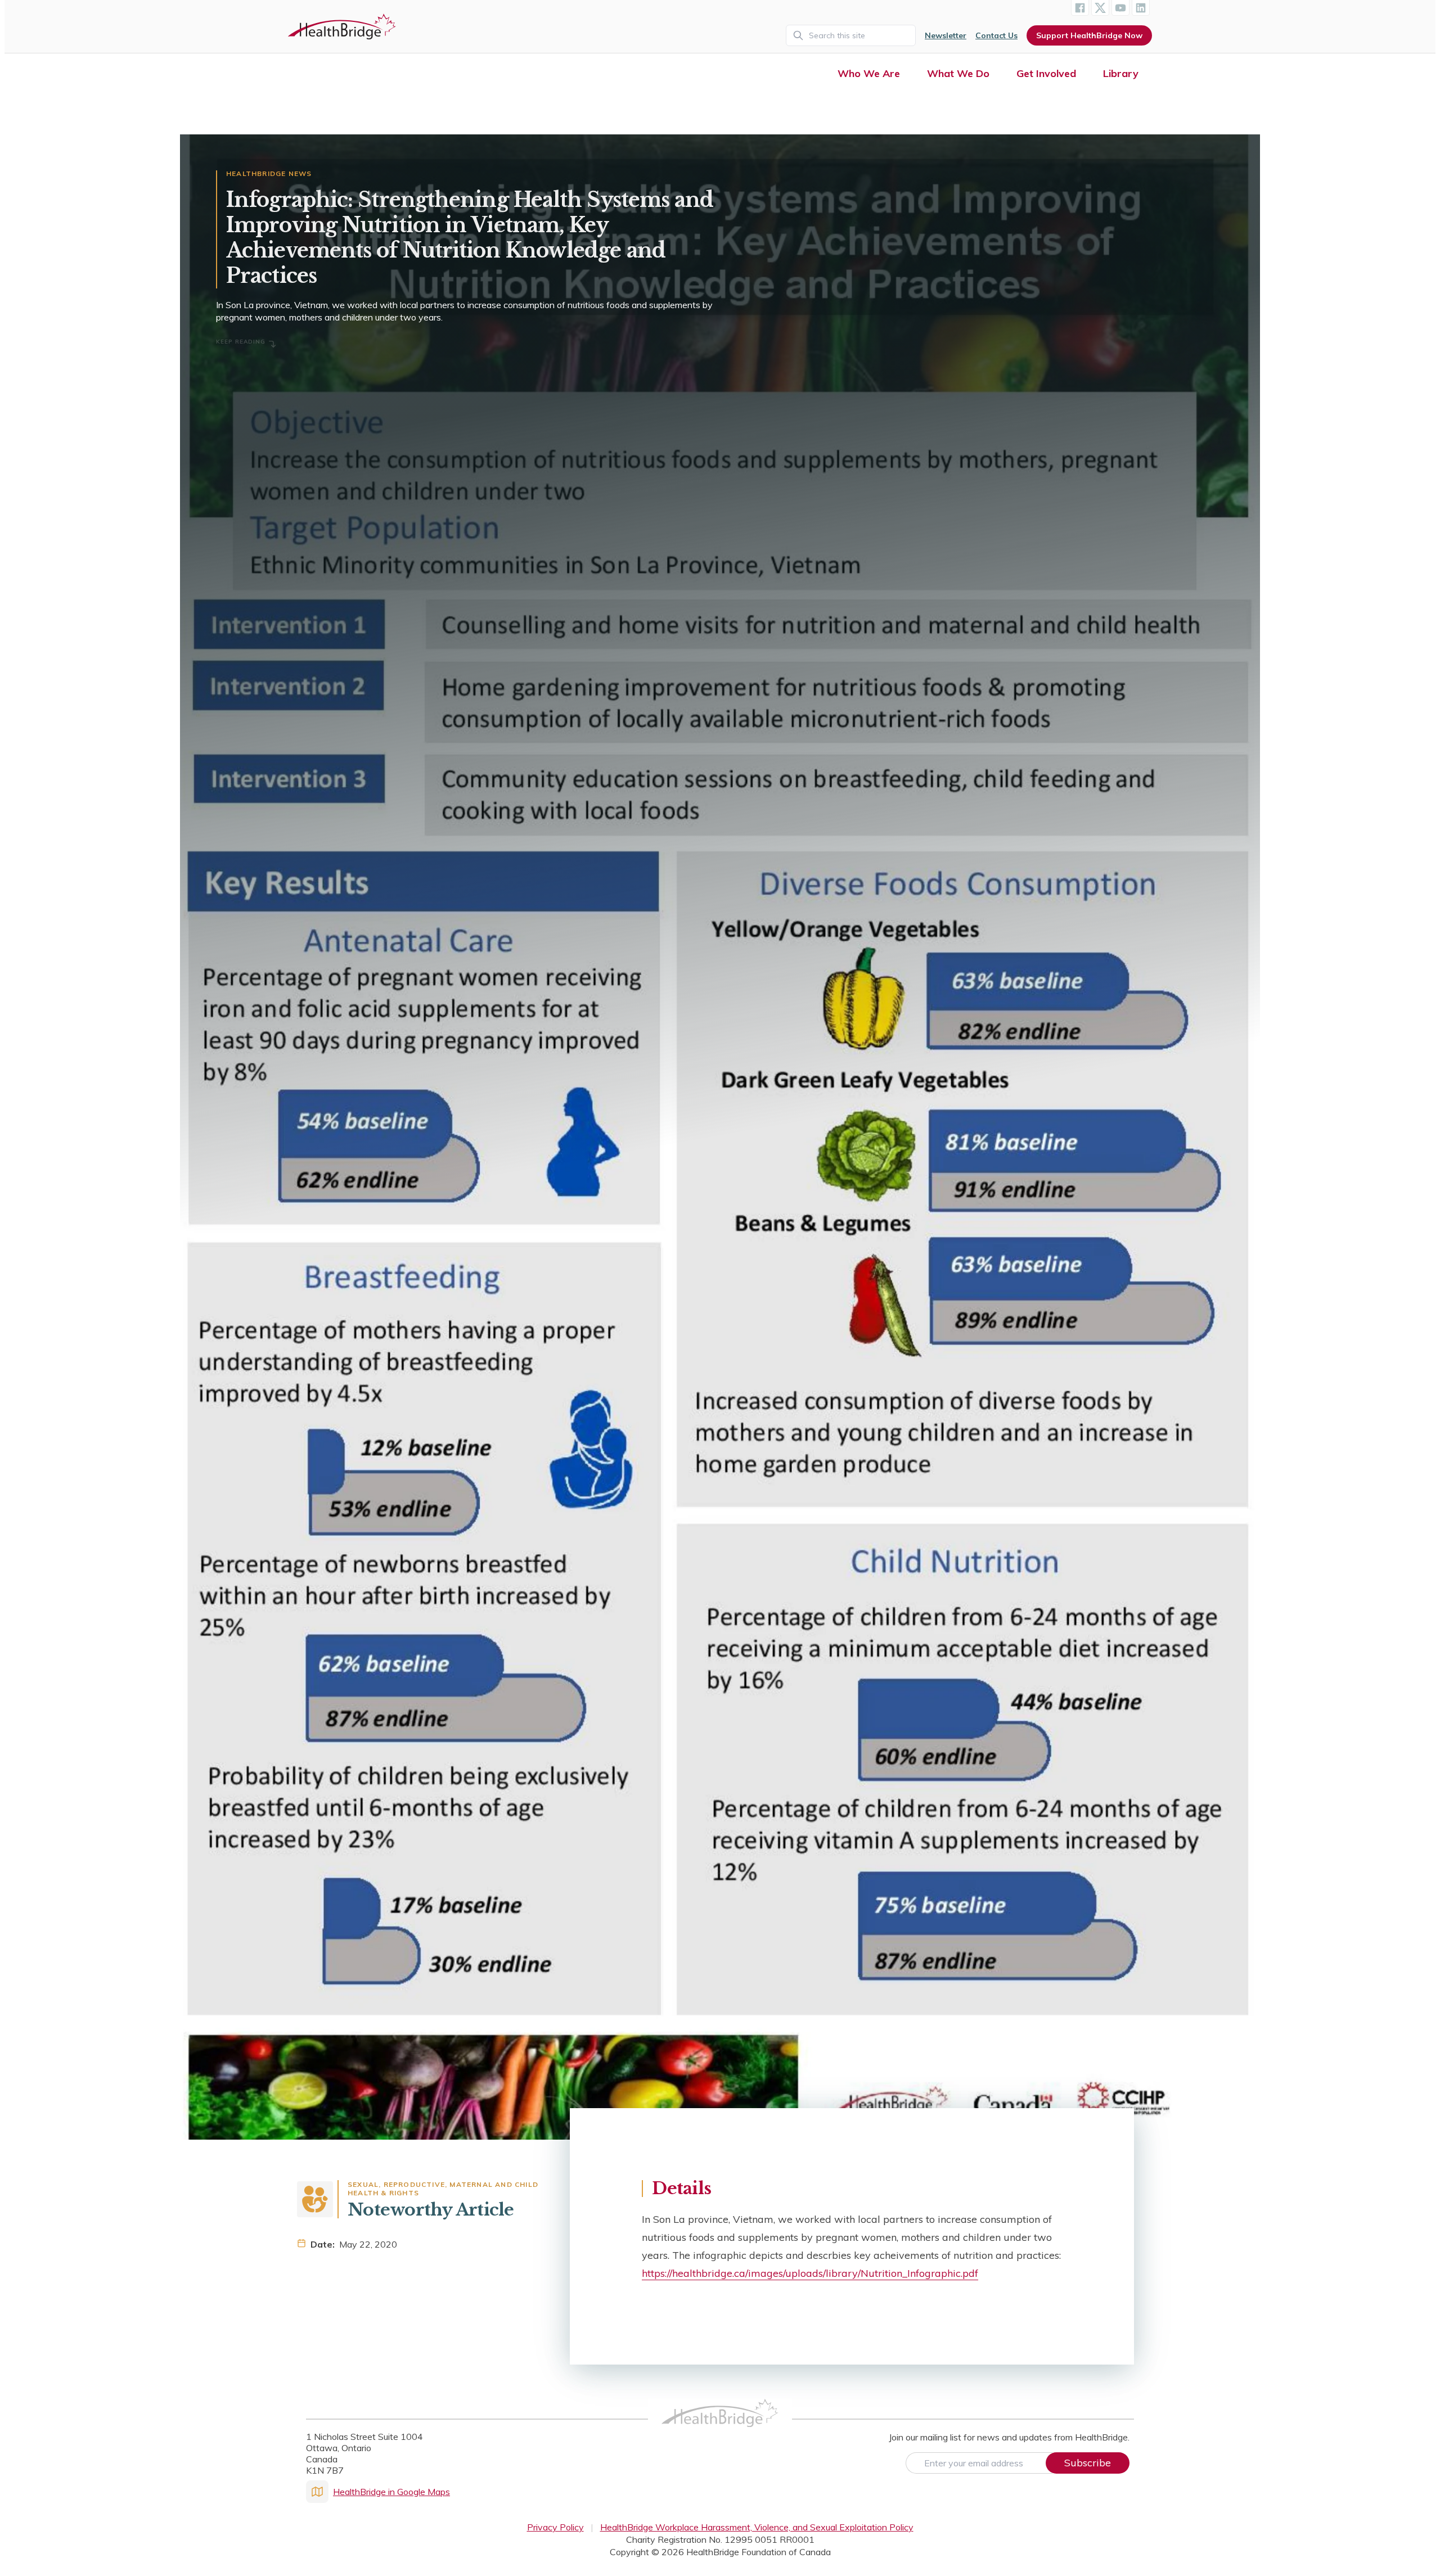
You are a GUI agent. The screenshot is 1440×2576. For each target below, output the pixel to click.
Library (1121, 73)
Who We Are (869, 73)
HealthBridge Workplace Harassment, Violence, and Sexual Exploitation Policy (757, 2527)
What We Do (958, 73)
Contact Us (996, 35)
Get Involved (1046, 73)
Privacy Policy (555, 2527)
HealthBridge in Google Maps (391, 2492)
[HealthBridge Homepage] (720, 2425)
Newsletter (946, 35)
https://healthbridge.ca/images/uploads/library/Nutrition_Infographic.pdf (810, 2273)
